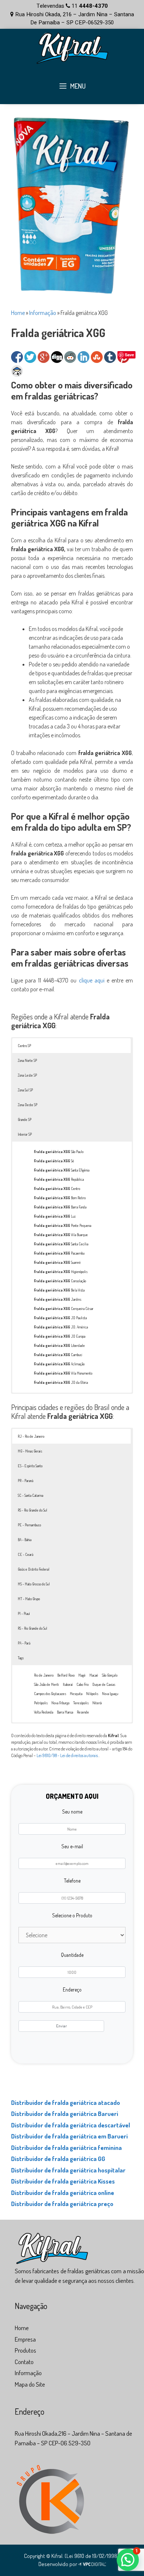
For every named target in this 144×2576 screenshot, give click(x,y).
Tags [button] (21, 1658)
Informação (43, 313)
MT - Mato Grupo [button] (29, 1599)
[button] (128, 2560)
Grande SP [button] (25, 1119)
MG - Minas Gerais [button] (30, 1451)
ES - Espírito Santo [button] (30, 1466)
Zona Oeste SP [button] (28, 1105)
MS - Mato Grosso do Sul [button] (34, 1584)
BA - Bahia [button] (25, 1540)
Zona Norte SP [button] (27, 1060)
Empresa (25, 2339)
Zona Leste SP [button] (27, 1075)
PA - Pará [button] (24, 1643)
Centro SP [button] (24, 1046)
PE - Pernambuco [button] (29, 1525)
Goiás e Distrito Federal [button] (34, 1569)
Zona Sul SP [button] (25, 1090)
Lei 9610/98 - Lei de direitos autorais (67, 1755)
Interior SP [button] (25, 1134)
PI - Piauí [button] (24, 1613)
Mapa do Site (30, 2384)
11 (89, 6)
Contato (24, 2362)
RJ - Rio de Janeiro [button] (31, 1436)
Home (18, 313)
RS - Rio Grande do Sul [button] (32, 1510)
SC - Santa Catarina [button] (30, 1495)
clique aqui (92, 980)
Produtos (25, 2350)
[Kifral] (72, 47)
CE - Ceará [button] (25, 1554)
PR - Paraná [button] (25, 1481)
